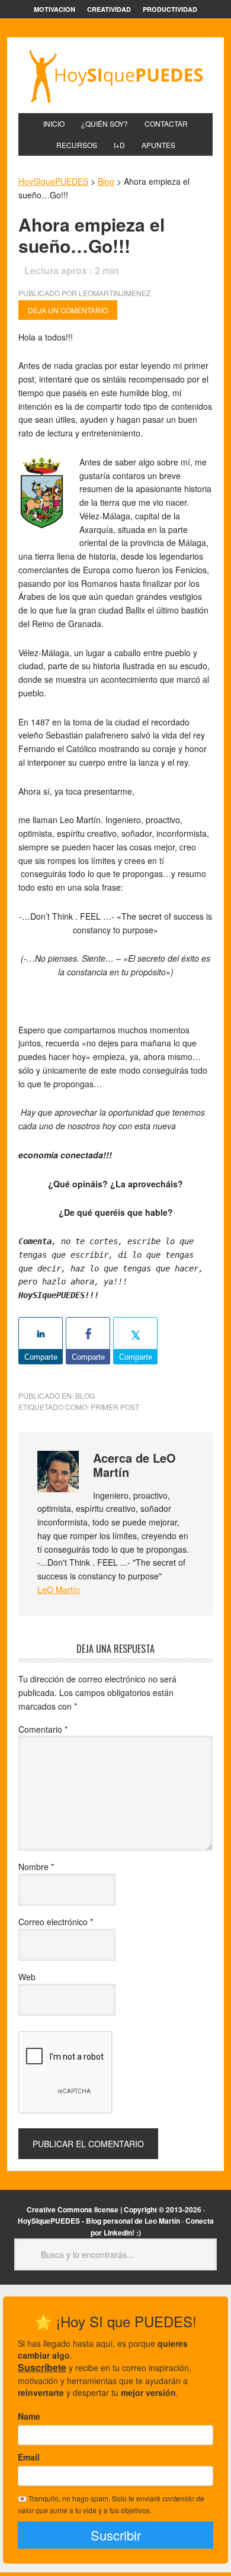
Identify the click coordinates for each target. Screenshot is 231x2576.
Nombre (36, 1867)
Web (27, 1977)
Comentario (43, 1729)
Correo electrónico (56, 1922)
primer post (115, 1407)
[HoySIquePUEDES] (115, 76)
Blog (85, 1395)
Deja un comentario (68, 310)
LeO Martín (59, 1589)
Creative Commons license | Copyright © (95, 2209)
